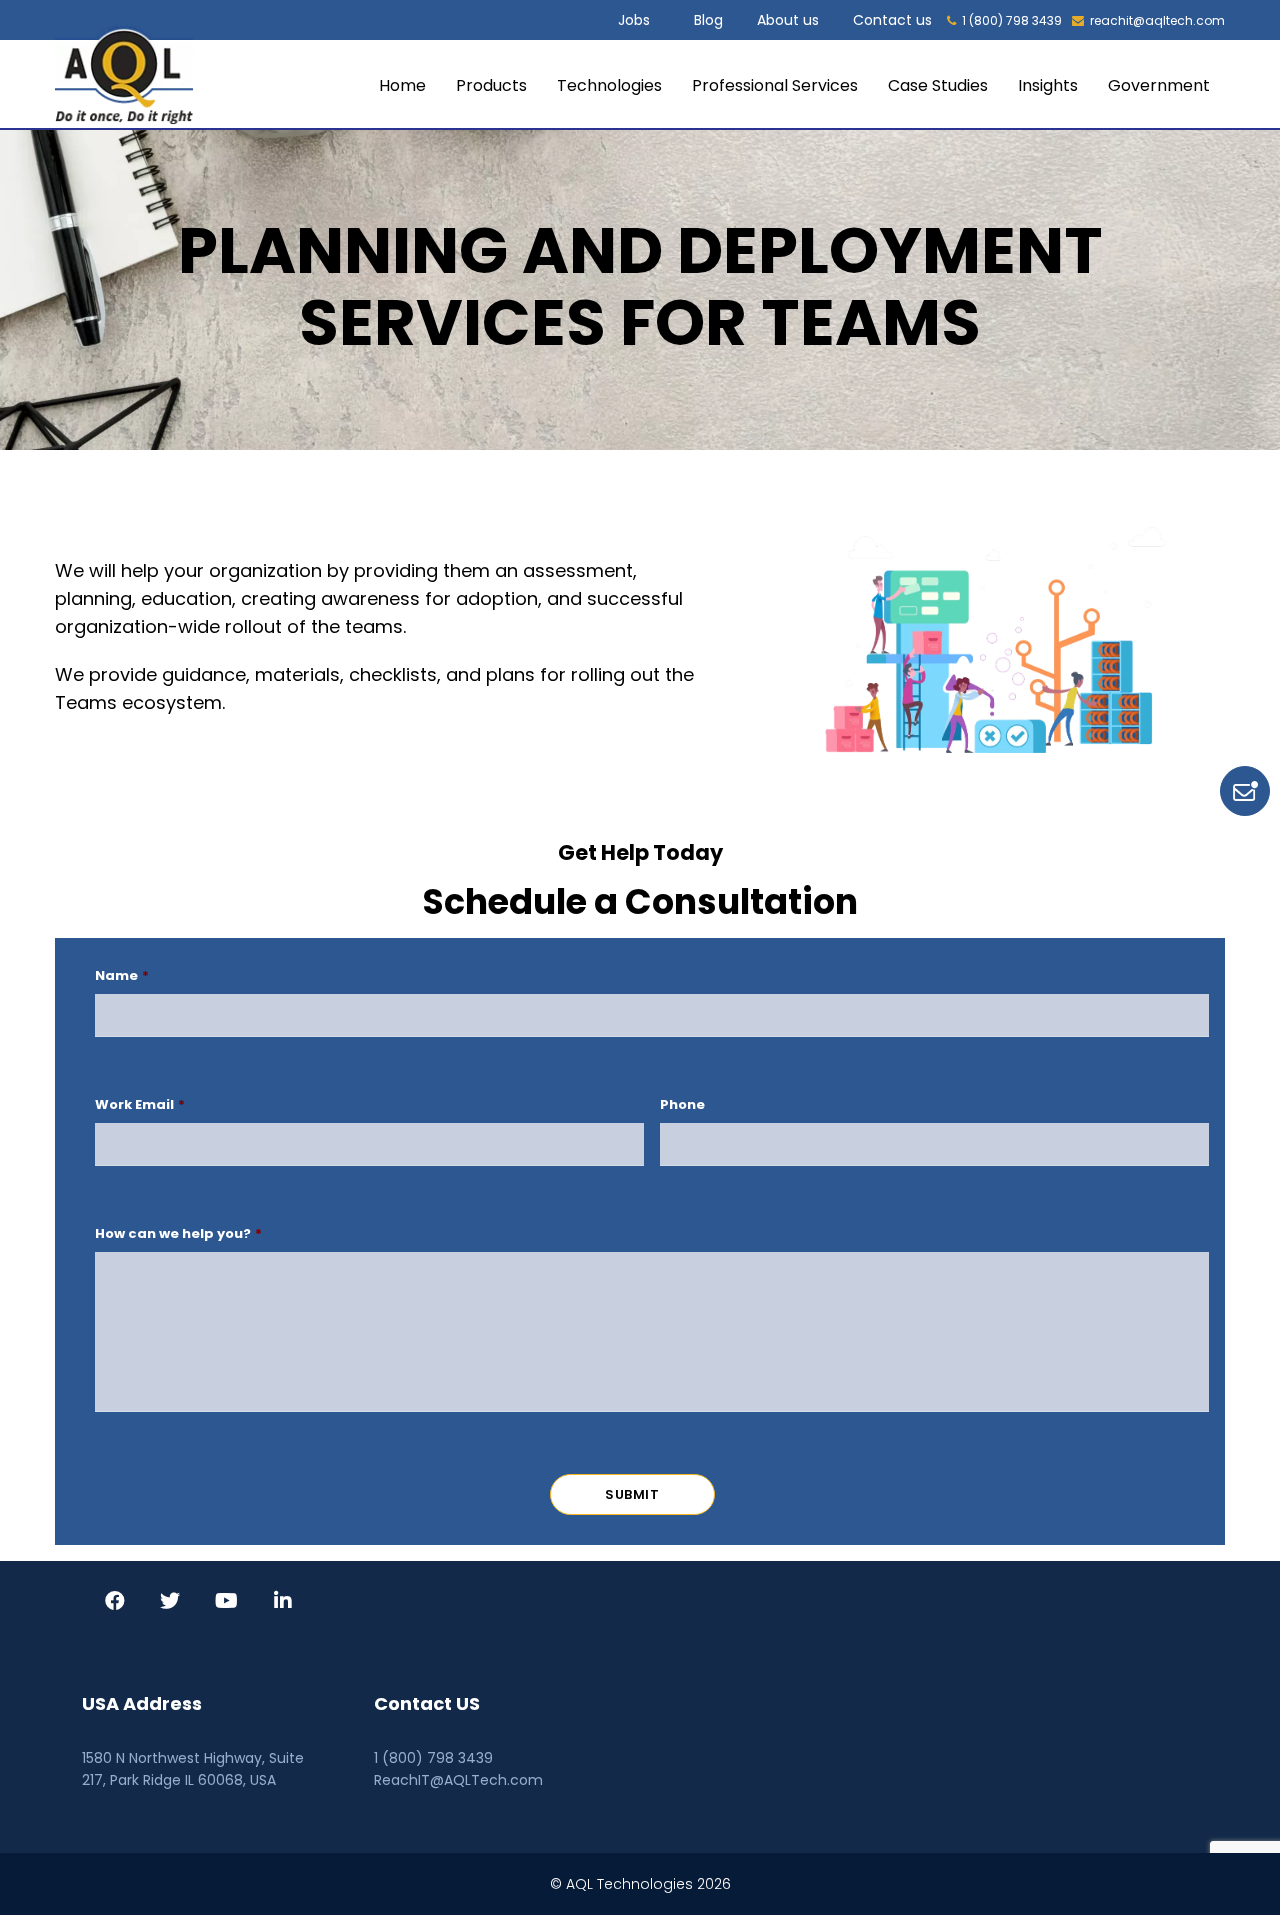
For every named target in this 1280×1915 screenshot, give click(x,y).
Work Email (140, 1105)
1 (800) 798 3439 (1012, 20)
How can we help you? (178, 1234)
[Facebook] (115, 1603)
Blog (708, 20)
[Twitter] (170, 1603)
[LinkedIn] (283, 1603)
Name (122, 976)
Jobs (634, 20)
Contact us (892, 20)
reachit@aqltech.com (1157, 20)
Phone (682, 1105)
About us (788, 20)
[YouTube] (226, 1603)
